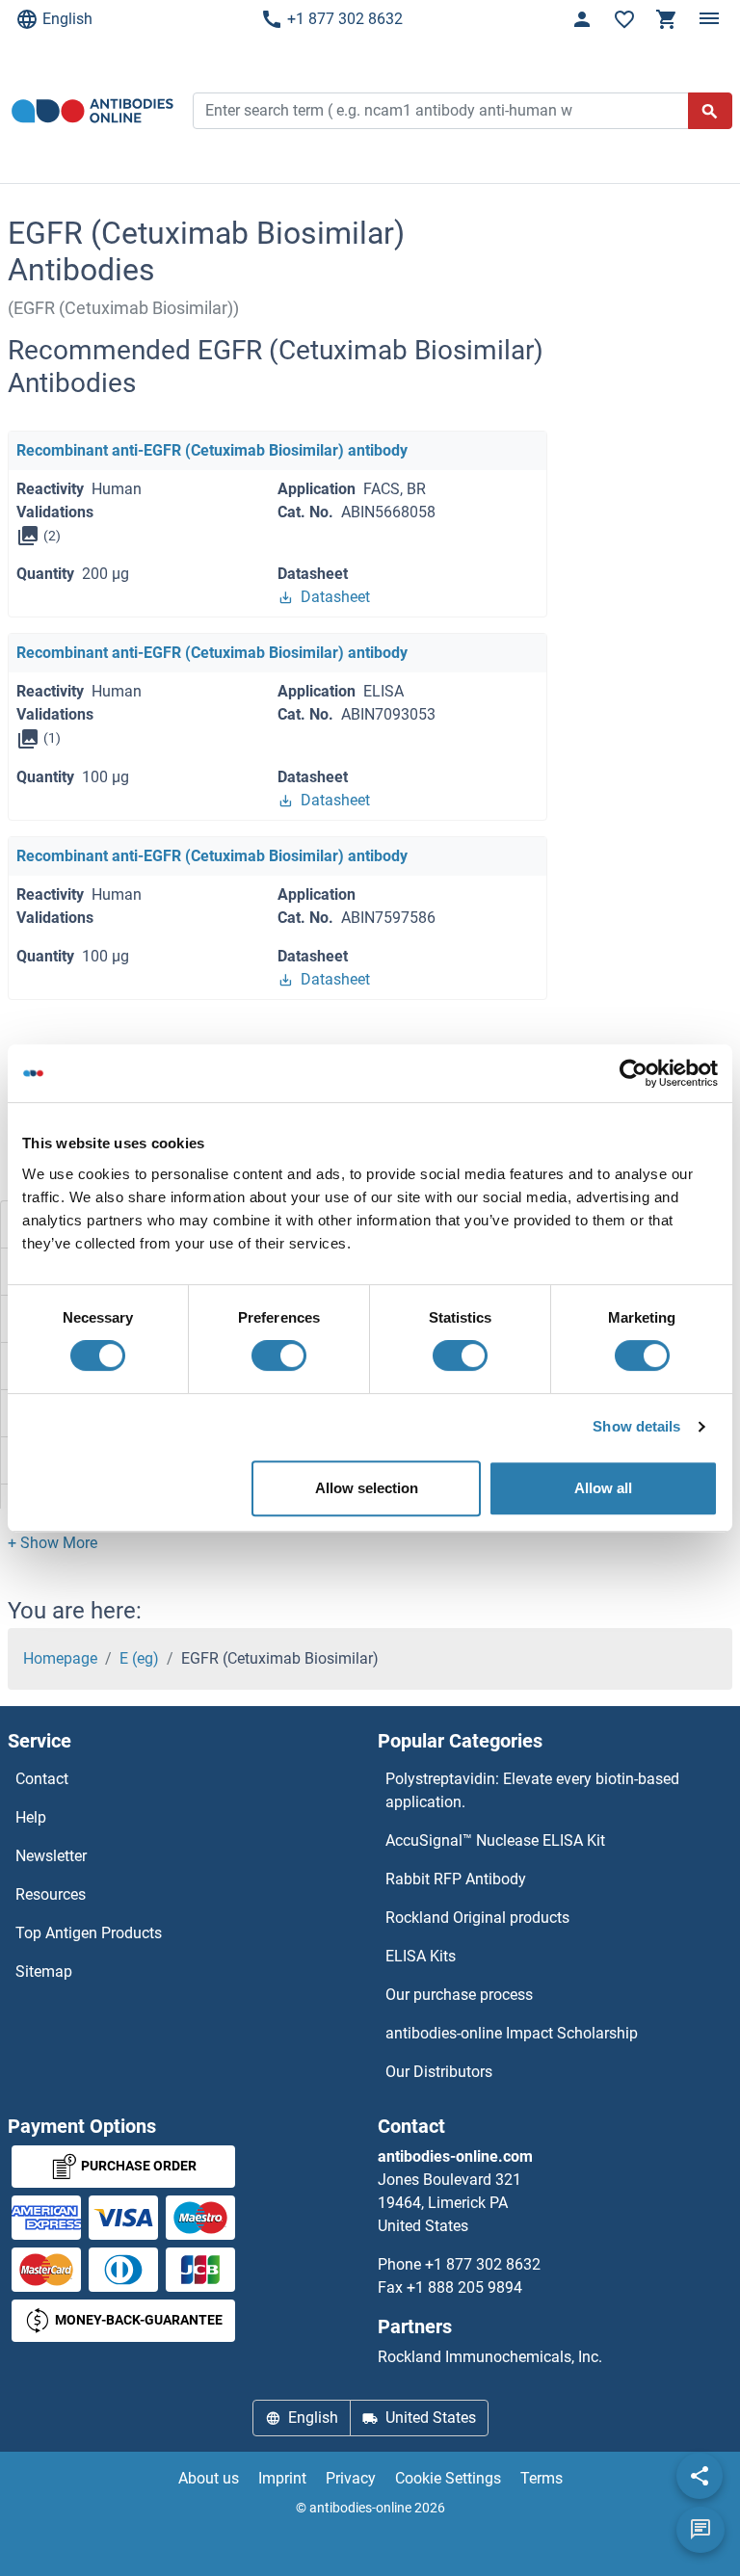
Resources (51, 1894)
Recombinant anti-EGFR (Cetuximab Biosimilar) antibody (212, 450)
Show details (636, 1426)
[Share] (700, 2476)
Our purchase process (459, 1995)
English (67, 19)
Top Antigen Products (89, 1933)
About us (209, 2478)
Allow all (603, 1488)
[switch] (279, 1355)
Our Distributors (439, 2072)
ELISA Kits (421, 1956)
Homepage (60, 1658)
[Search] (710, 111)
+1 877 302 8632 (345, 19)
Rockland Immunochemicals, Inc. (490, 2357)
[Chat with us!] (700, 2530)
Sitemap (44, 1971)
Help (31, 1817)
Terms (542, 2478)
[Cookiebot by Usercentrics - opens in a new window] (634, 1073)
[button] (53, 1543)
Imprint (282, 2478)
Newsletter (51, 1856)
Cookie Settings (448, 2478)
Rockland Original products (477, 1918)
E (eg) (139, 1658)
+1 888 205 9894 (464, 2287)
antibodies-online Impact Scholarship (512, 2033)
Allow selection (367, 1488)
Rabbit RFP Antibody (456, 1879)
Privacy (351, 2478)
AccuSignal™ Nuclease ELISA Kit (495, 1840)
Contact (42, 1779)
